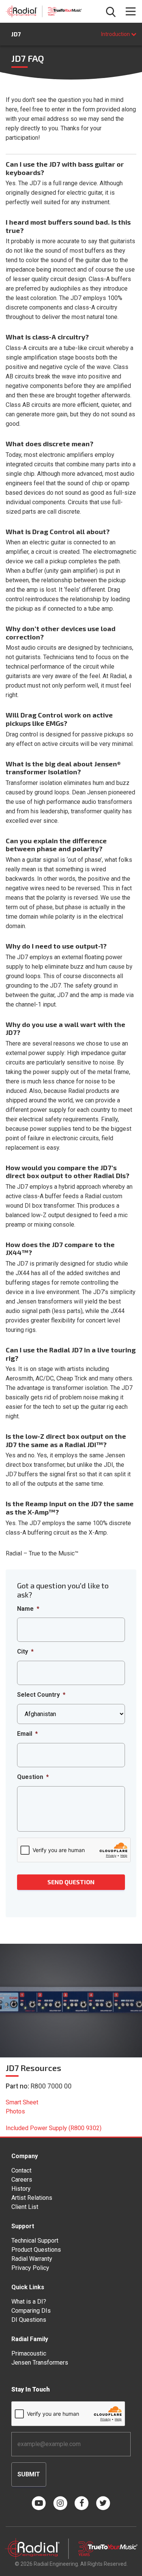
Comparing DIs (31, 2311)
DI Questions (29, 2320)
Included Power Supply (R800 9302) (54, 2128)
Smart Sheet (22, 2102)
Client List (25, 2207)
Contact (21, 2170)
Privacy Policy (30, 2268)
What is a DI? (29, 2302)
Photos (15, 2111)
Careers (22, 2180)
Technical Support (35, 2241)
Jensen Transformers (40, 2363)
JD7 (16, 34)
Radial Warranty (32, 2259)
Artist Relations (32, 2198)
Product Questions (36, 2250)
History (21, 2189)
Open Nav (131, 11)
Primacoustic (29, 2353)
